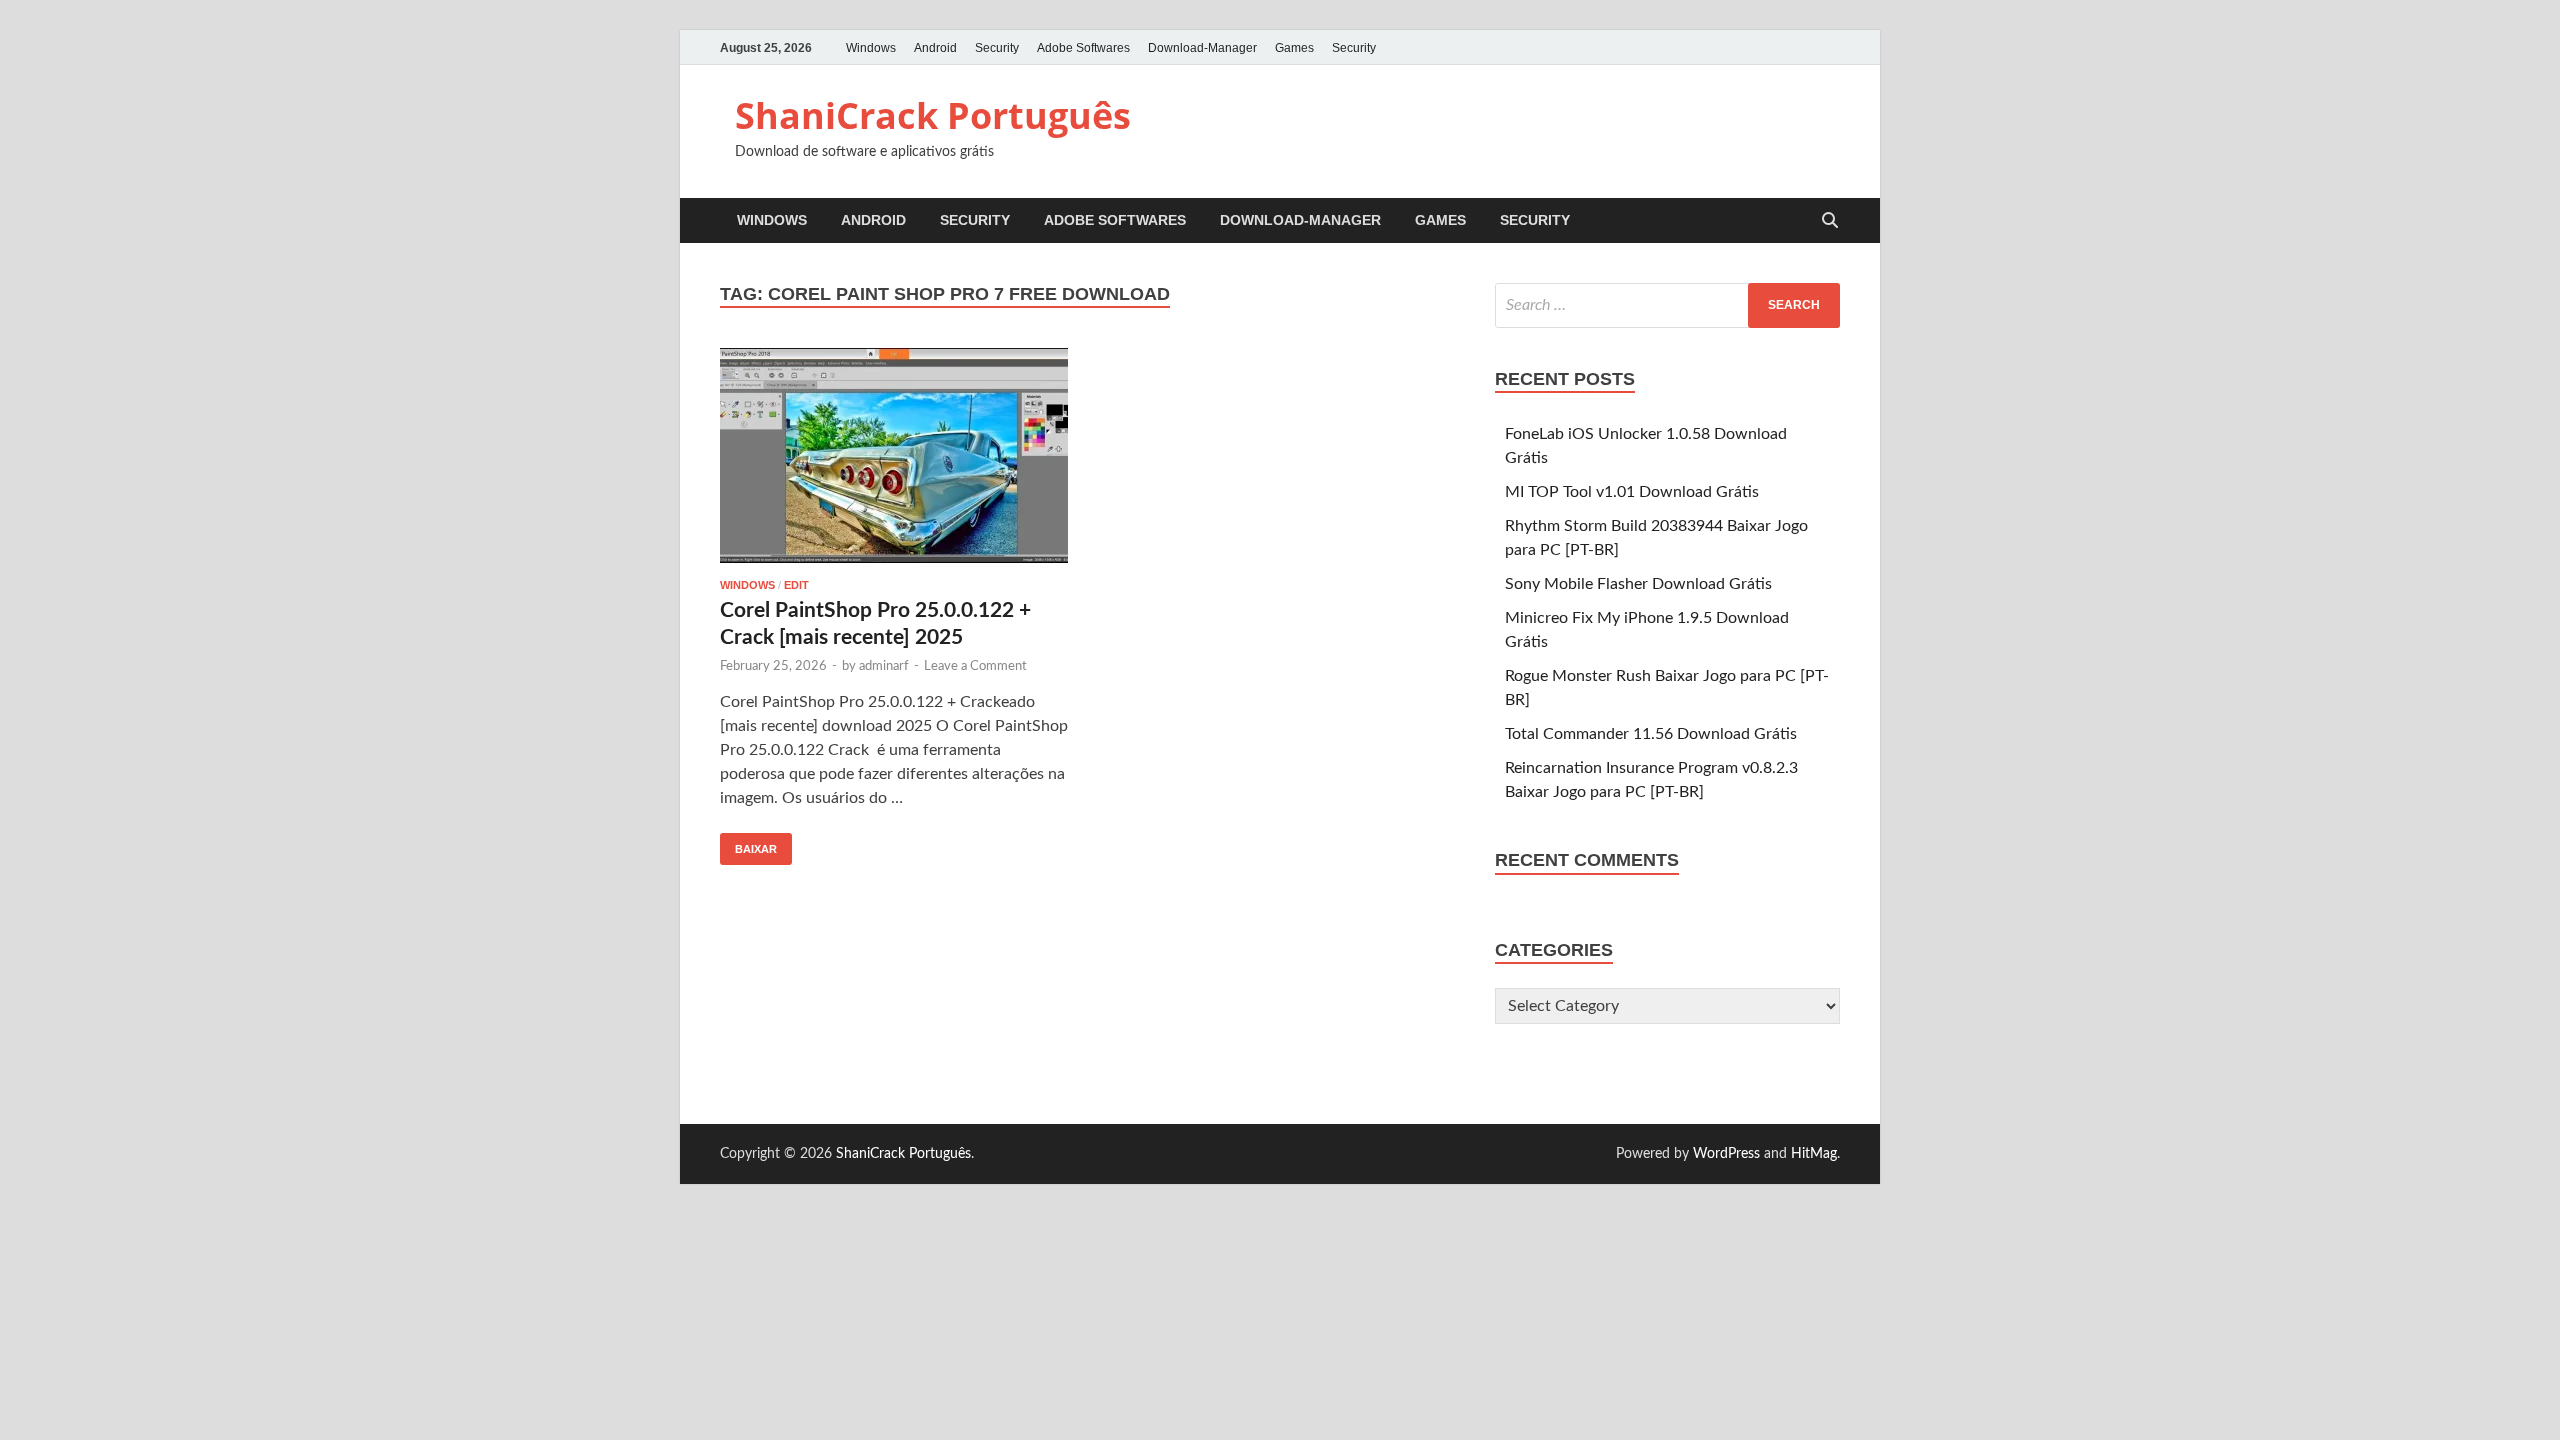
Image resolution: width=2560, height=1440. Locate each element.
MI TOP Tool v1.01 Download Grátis (1632, 492)
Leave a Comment (975, 666)
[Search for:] (1667, 305)
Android (935, 48)
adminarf (884, 666)
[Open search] (1830, 221)
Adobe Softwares (1083, 48)
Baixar (748, 844)
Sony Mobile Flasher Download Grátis (1638, 584)
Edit (796, 585)
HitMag (1814, 1154)
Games (1294, 48)
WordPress (1726, 1154)
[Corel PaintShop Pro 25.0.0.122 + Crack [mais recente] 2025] (894, 455)
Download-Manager (1202, 48)
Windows (871, 48)
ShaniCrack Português (933, 115)
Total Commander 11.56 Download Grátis (1651, 734)
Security (997, 48)
